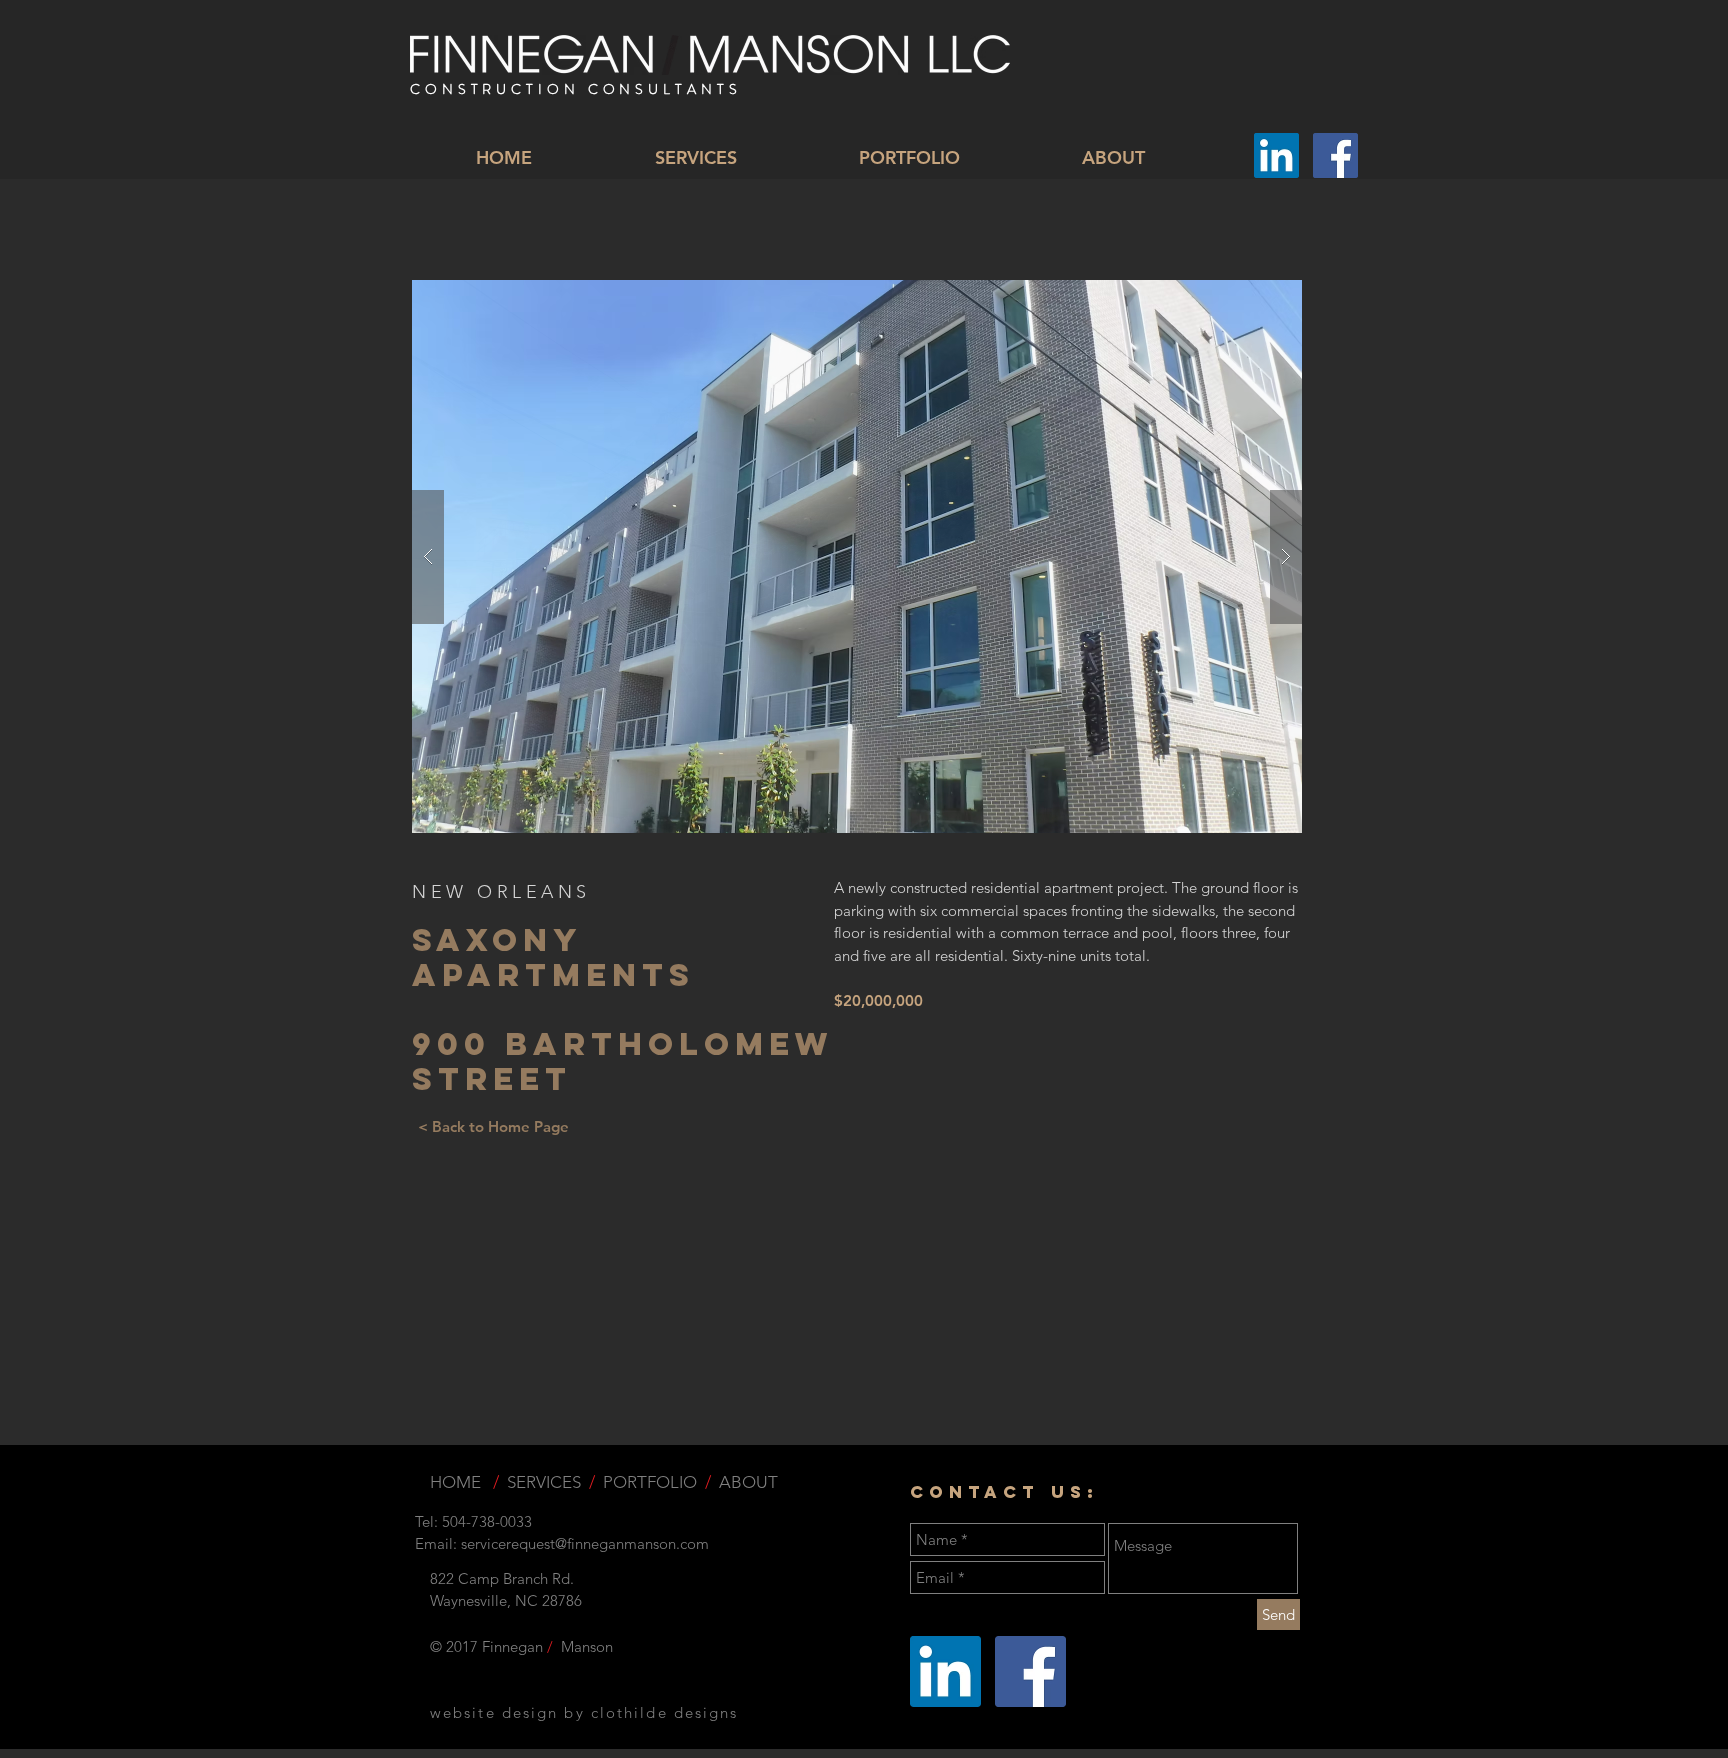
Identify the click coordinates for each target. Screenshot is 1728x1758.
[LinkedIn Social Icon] (1276, 155)
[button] (857, 556)
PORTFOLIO (650, 1482)
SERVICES (544, 1482)
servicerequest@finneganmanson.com (585, 1543)
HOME (457, 1482)
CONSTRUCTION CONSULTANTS (576, 89)
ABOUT (748, 1482)
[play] (1255, 296)
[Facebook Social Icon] (1335, 155)
